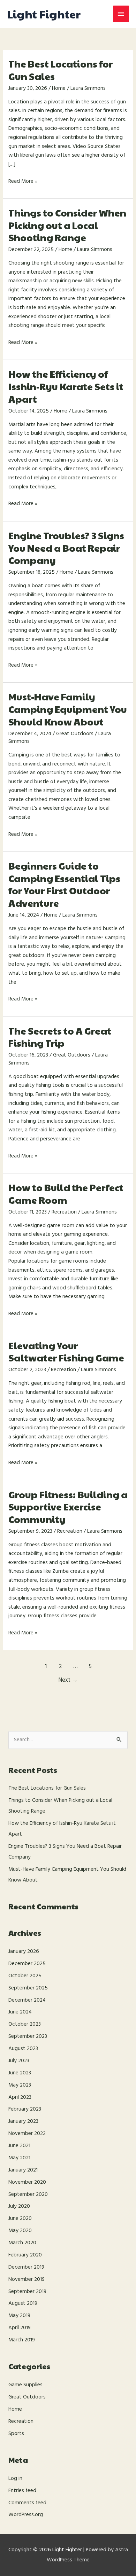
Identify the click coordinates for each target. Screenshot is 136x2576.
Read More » (23, 182)
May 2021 (19, 2158)
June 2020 (20, 2218)
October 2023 (25, 2024)
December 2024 (27, 2000)
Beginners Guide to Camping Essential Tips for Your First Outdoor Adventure (64, 884)
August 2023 (23, 2049)
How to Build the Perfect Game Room (66, 1194)
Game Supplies (25, 2385)
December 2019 (26, 2267)
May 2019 (19, 2316)
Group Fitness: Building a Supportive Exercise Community (68, 1507)
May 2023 (20, 2085)
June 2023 (20, 2073)
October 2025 (25, 1976)
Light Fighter (44, 14)
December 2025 (27, 1964)
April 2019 (20, 2328)
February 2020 (25, 2255)
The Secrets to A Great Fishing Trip (60, 1037)
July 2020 (19, 2206)
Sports (16, 2434)
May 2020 (20, 2231)
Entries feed (22, 2491)
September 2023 (28, 2036)
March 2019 (22, 2340)
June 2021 (19, 2146)
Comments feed (27, 2503)
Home (59, 88)
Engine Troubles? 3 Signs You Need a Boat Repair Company (66, 548)
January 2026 (24, 1951)
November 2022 (27, 2134)
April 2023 (20, 2097)
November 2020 (27, 2182)
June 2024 (20, 2012)
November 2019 (27, 2279)
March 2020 (22, 2243)
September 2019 (27, 2292)
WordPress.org (26, 2515)
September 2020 (28, 2194)
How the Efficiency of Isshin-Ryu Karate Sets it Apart (66, 386)
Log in (15, 2479)
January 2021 (23, 2170)
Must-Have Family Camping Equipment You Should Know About (68, 709)
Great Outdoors (75, 734)
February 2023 (25, 2109)
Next (68, 1680)
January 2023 (23, 2121)
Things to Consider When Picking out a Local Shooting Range (67, 225)
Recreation (64, 1212)
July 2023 (19, 2061)
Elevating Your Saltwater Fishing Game (66, 1352)
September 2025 (28, 1988)
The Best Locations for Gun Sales (61, 70)
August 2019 (23, 2303)
